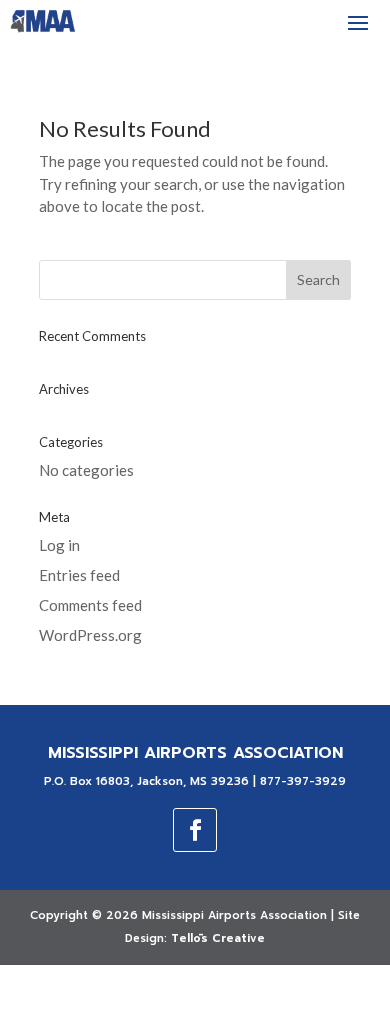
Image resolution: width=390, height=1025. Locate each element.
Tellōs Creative (218, 938)
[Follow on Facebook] (195, 830)
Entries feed (79, 575)
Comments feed (90, 605)
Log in (59, 545)
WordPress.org (90, 635)
